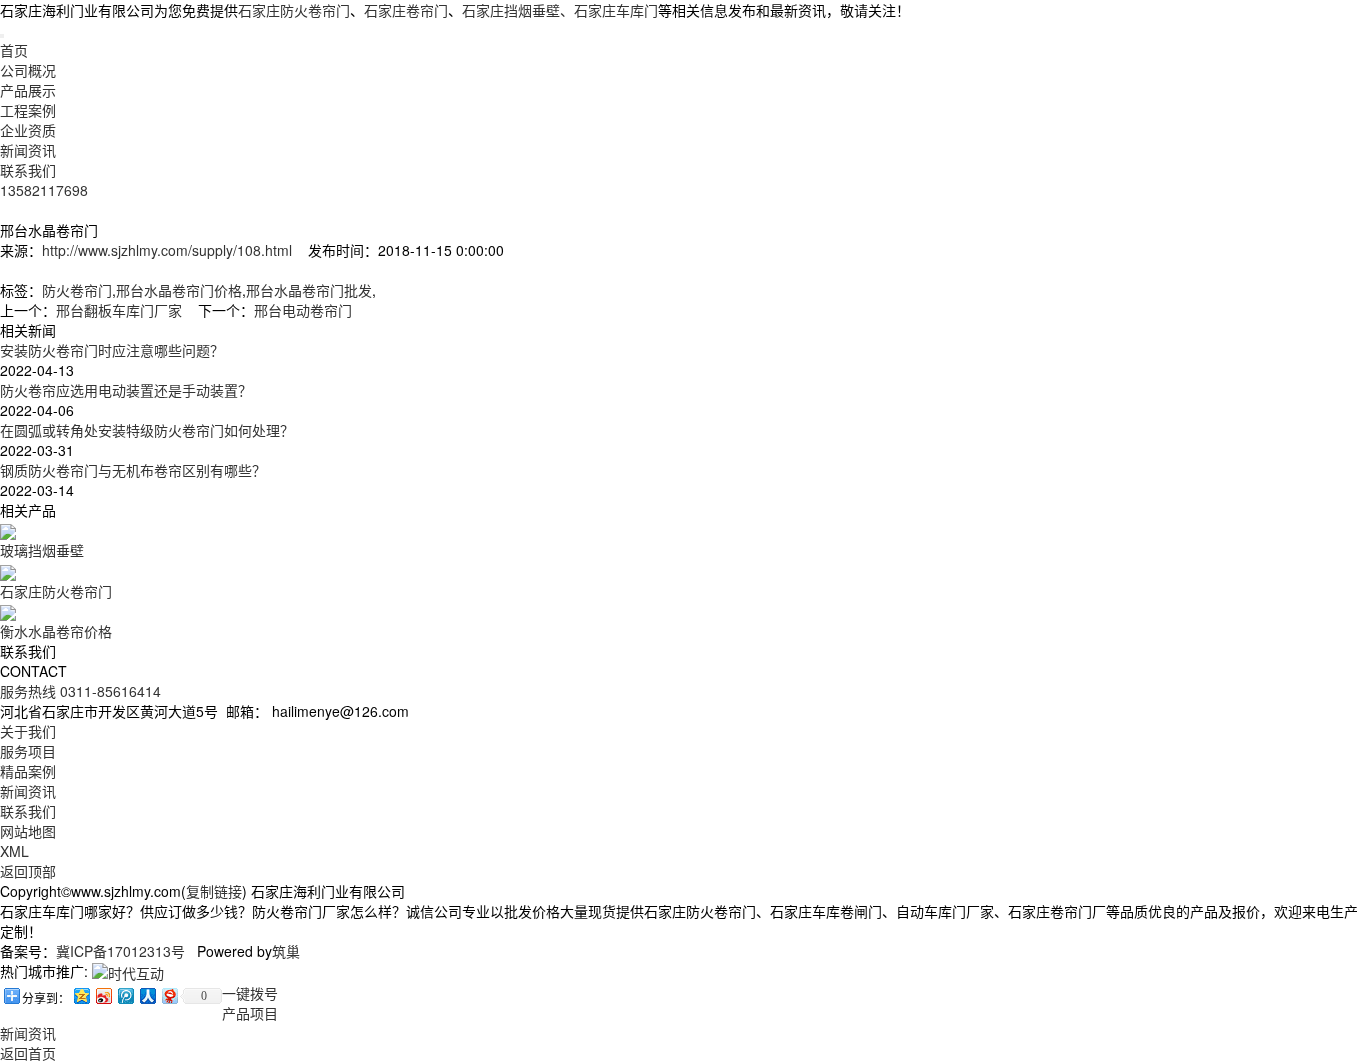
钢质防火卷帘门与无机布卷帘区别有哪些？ (133, 470)
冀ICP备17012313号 (120, 951)
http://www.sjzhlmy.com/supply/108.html (167, 250)
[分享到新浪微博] (103, 995)
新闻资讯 (28, 150)
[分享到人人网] (147, 995)
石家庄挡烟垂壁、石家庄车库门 (560, 10)
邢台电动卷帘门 (303, 310)
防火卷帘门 (77, 290)
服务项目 (28, 751)
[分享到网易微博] (169, 995)
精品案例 (28, 771)
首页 (14, 50)
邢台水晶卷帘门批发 (309, 290)
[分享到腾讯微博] (125, 995)
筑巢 (286, 951)
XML (14, 851)
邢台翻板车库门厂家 (119, 310)
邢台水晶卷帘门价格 (179, 290)
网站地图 (28, 831)
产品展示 (28, 90)
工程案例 (28, 110)
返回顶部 (28, 871)
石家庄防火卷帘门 (294, 10)
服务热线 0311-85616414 (80, 691)
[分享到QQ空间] (81, 995)
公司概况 (28, 70)
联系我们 (28, 170)
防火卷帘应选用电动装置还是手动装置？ (126, 390)
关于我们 (28, 731)
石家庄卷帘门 (406, 10)
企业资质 (28, 130)
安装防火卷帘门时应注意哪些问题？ (112, 350)
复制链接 (214, 891)
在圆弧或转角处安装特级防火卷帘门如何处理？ (147, 430)
